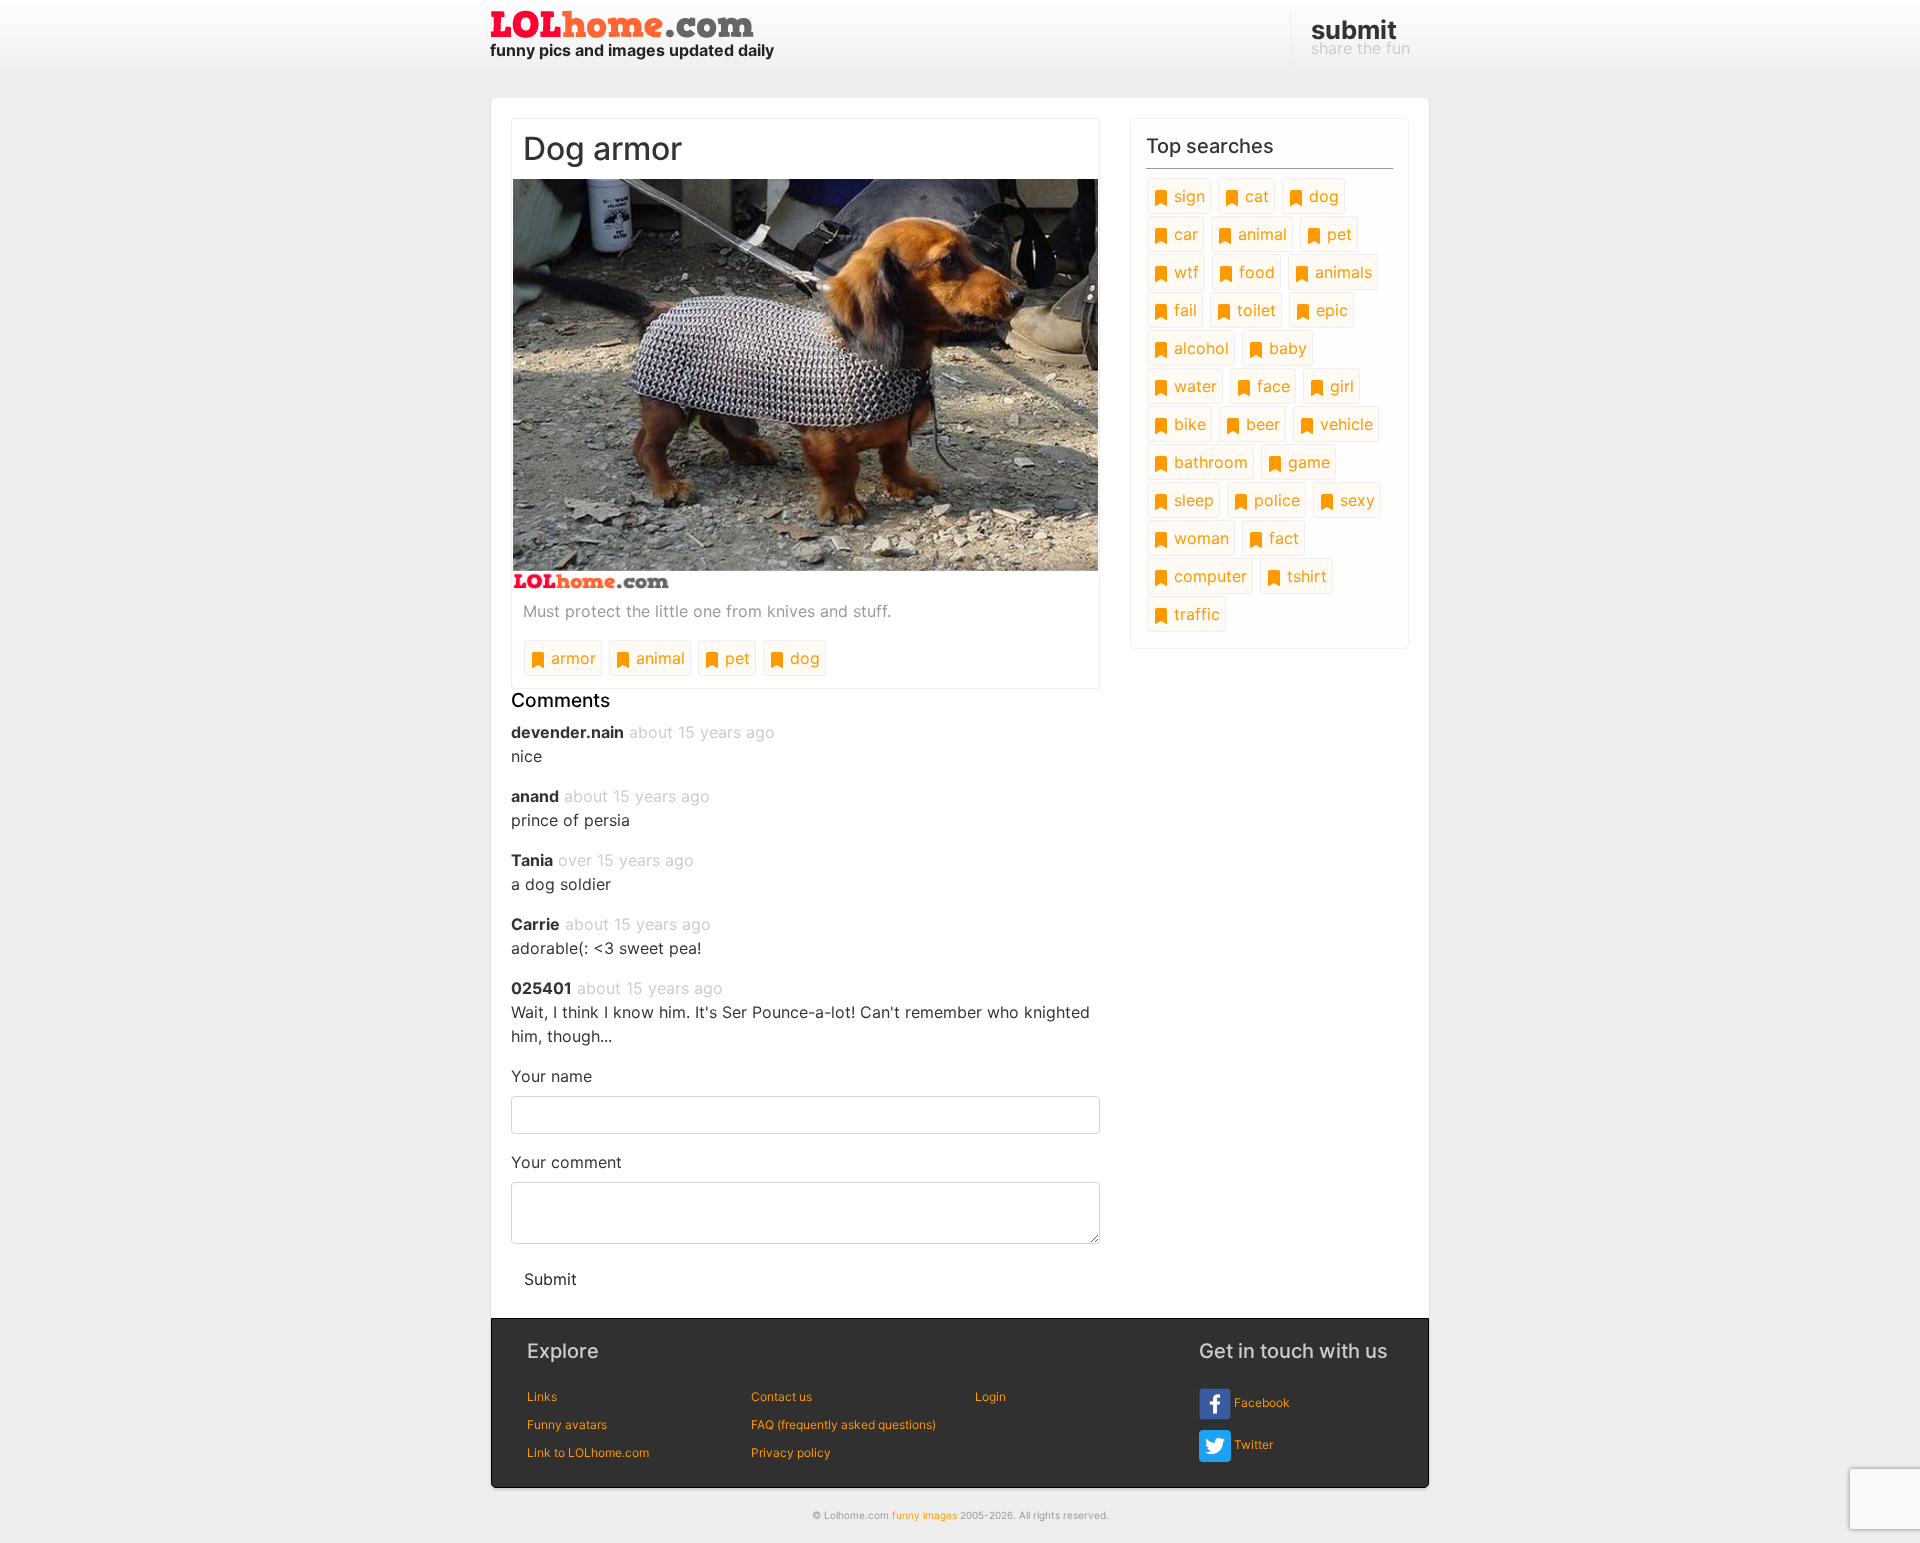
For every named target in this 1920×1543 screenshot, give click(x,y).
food (1254, 272)
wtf (1184, 272)
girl (1339, 386)
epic (1329, 310)
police (1274, 500)
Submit (550, 1279)
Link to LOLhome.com (588, 1452)
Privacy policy (791, 1452)
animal (658, 658)
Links (542, 1396)
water (1193, 386)
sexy (1355, 500)
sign (1187, 196)
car (1183, 234)
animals (1341, 272)
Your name (551, 1076)
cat (1254, 196)
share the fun (1360, 36)
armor (571, 658)
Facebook (1260, 1402)
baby (1285, 348)
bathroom (1208, 462)
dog (802, 658)
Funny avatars (567, 1424)
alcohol (1199, 348)
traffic (1194, 614)
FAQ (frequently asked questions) (843, 1424)
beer (1260, 424)
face (1271, 386)
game (1306, 462)
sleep (1191, 500)
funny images (924, 1515)
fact (1281, 538)
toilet (1254, 310)
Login (990, 1396)
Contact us (781, 1396)
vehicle (1344, 424)
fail (1183, 310)
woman (1199, 538)
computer (1208, 576)
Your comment (566, 1162)
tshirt (1304, 576)
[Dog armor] (805, 382)
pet (735, 658)
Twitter (1252, 1444)
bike (1187, 424)
